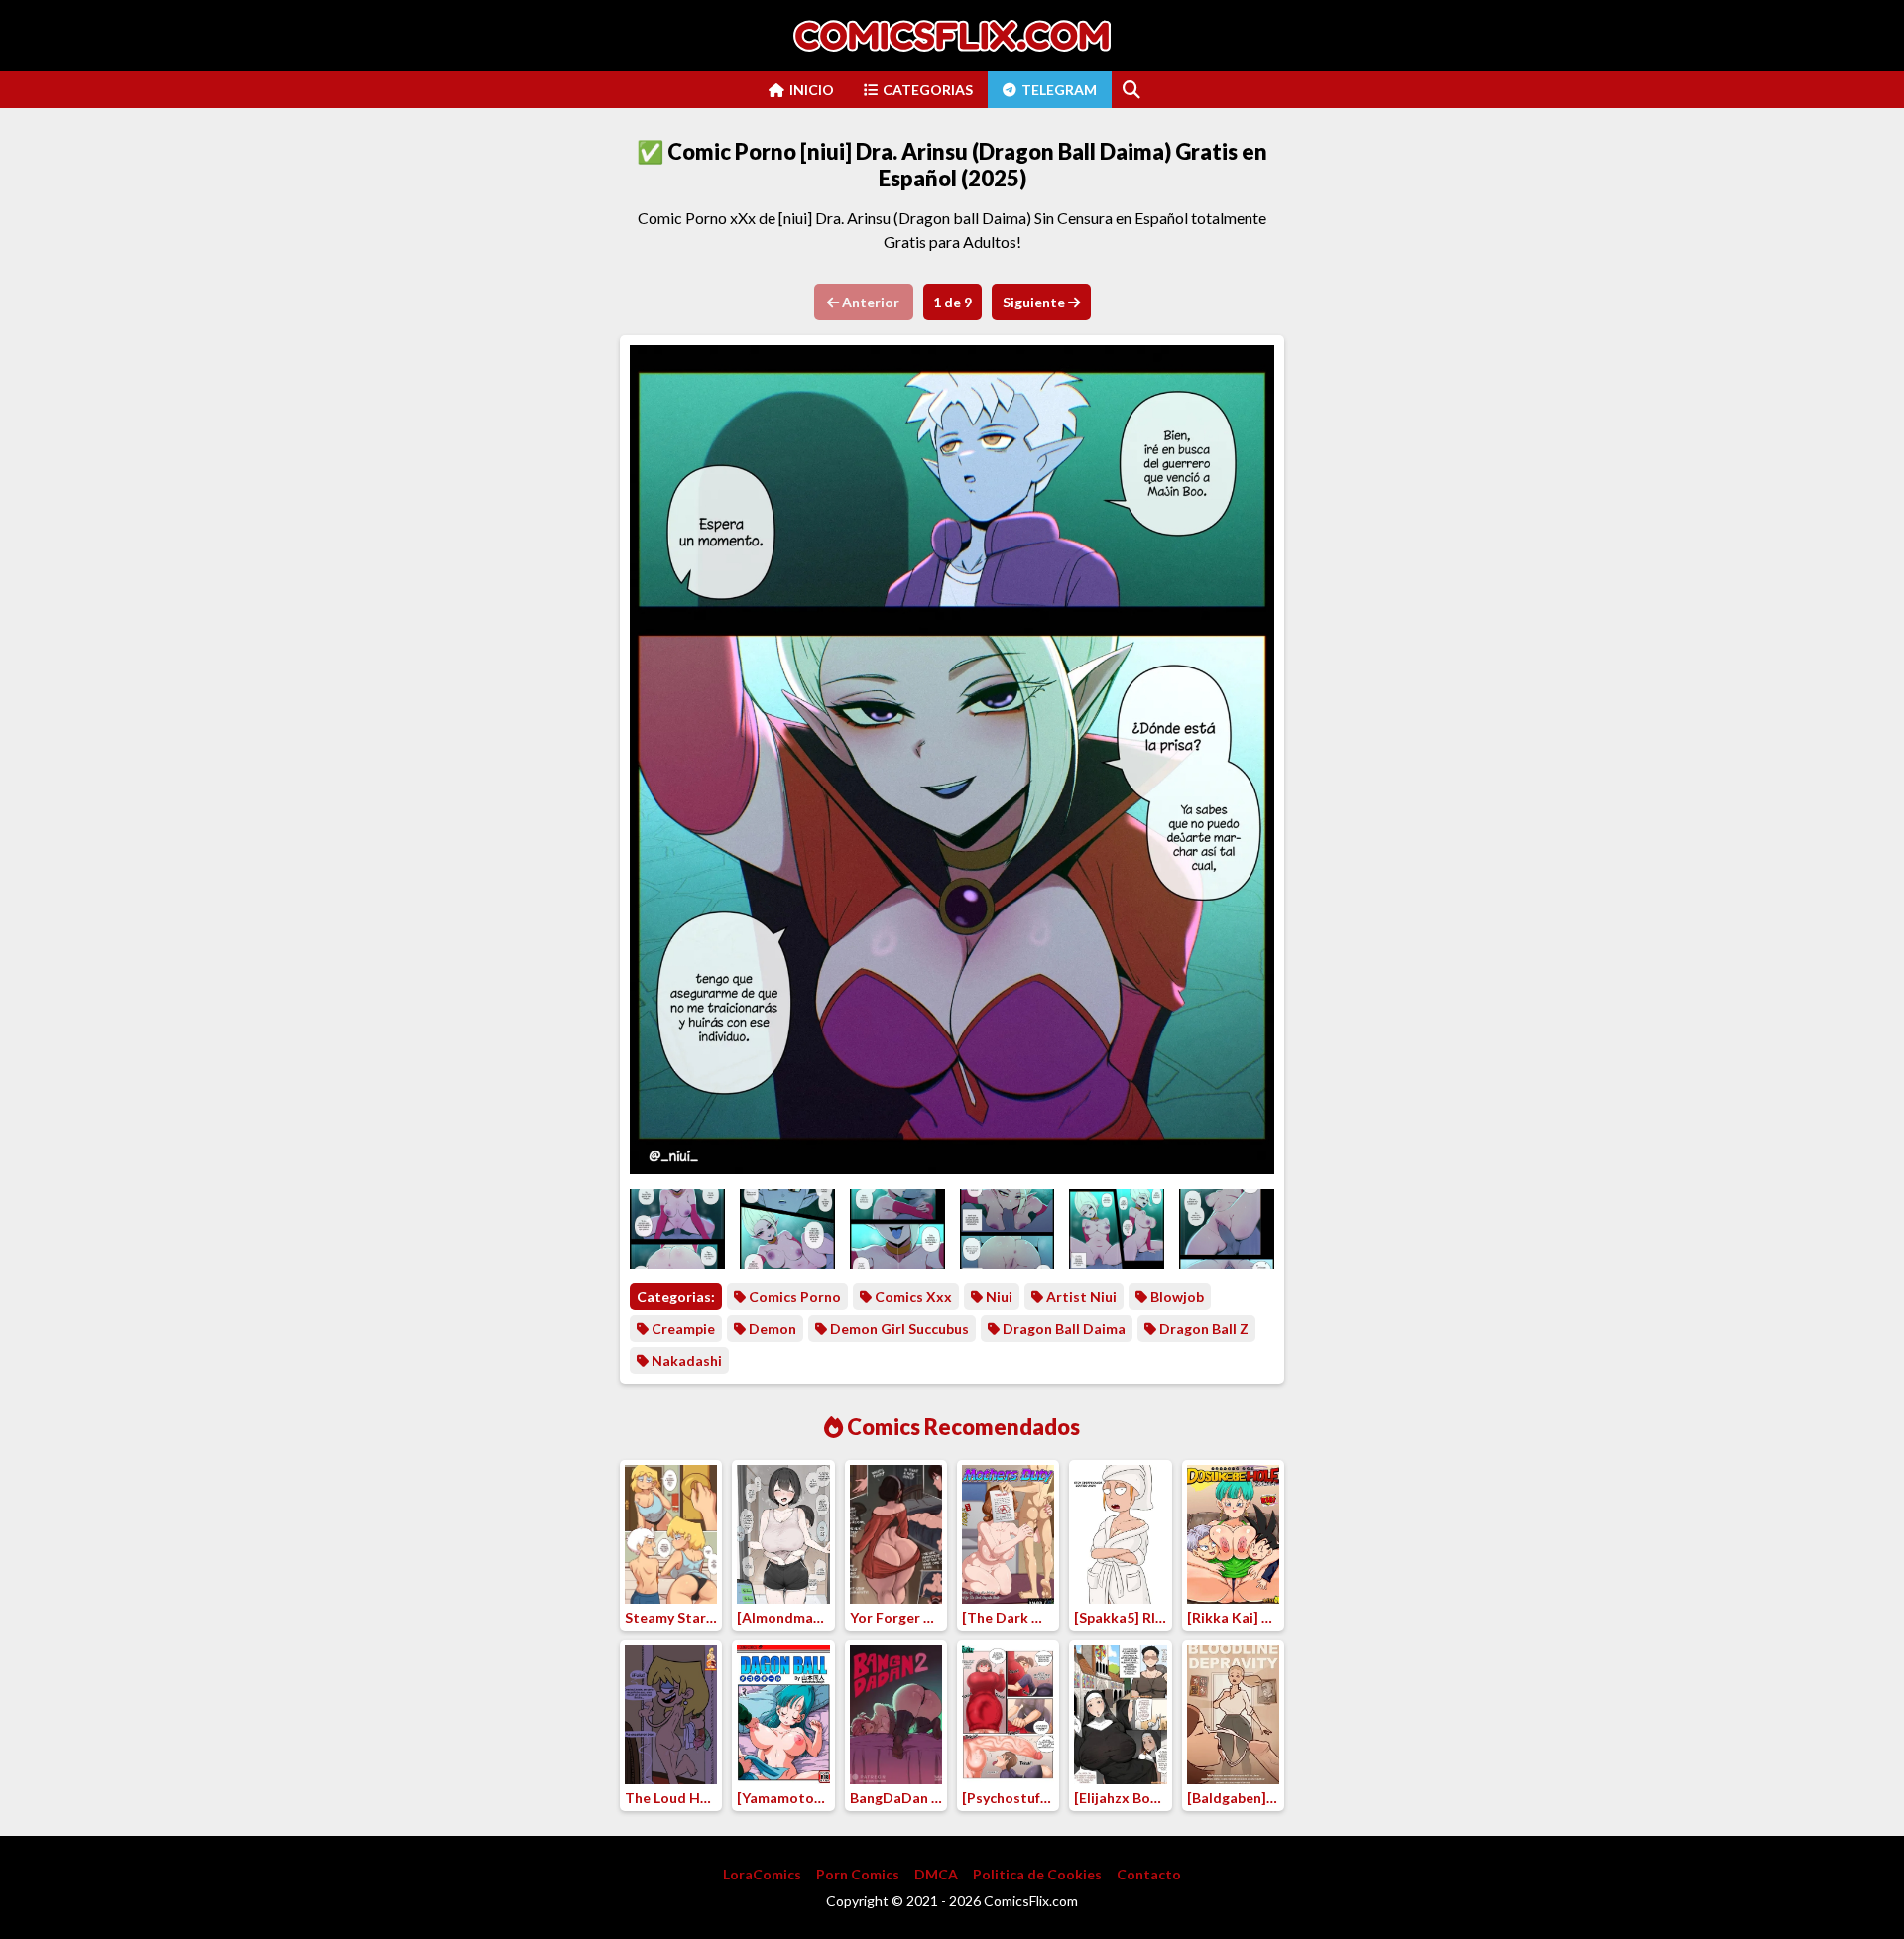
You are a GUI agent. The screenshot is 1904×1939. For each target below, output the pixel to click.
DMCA (936, 1874)
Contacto (1149, 1874)
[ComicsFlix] (952, 36)
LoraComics (762, 1874)
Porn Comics (858, 1874)
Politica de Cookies (1037, 1874)
